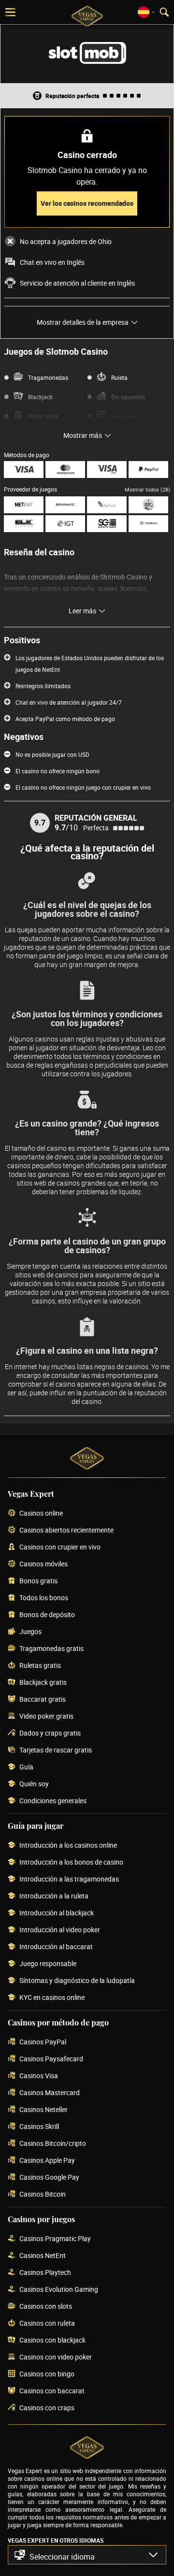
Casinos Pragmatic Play (55, 2239)
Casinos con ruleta (47, 2323)
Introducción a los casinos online (68, 1845)
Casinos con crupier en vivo (60, 1547)
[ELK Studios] (24, 524)
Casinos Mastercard (50, 2093)
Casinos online (41, 1513)
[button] (87, 2555)
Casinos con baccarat (52, 2391)
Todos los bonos (44, 1598)
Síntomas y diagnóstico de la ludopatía (77, 1981)
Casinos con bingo (47, 2374)
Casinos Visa (39, 2076)
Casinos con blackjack (52, 2340)
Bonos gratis (38, 1581)
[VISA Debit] (107, 470)
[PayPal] (148, 470)
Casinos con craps (47, 2408)
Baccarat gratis (43, 1700)
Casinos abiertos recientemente (66, 1530)
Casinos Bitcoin (43, 2194)
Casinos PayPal (43, 2042)
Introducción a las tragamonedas (69, 1879)
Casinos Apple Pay (47, 2161)
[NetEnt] (24, 505)
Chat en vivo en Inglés (52, 262)
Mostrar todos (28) (147, 489)
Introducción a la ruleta (54, 1896)
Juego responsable (48, 1964)
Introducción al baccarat (56, 1947)
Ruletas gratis (40, 1666)
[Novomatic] (65, 505)
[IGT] (65, 524)
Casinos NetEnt (43, 2256)
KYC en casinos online (52, 1998)
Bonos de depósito (47, 1615)
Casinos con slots (46, 2307)
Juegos (30, 1632)
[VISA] (24, 470)
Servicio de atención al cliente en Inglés (77, 283)
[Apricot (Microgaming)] (107, 505)
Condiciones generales (53, 1801)
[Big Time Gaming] (148, 505)
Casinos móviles (43, 1564)
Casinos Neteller (43, 2110)
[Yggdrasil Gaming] (148, 524)
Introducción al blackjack (57, 1913)
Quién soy (34, 1784)
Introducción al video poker (60, 1930)
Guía (26, 1767)
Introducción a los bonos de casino (71, 1862)
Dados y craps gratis (50, 1733)
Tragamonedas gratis (51, 1649)
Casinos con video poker (56, 2357)
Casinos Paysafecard (51, 2059)
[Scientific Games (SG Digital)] (107, 524)
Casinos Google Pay (49, 2178)
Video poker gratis (46, 1716)
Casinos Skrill (39, 2127)
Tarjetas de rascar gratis (56, 1750)
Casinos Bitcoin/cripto (53, 2144)
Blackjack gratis (43, 1683)
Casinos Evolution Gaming (59, 2290)
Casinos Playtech (45, 2273)
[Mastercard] (65, 470)
